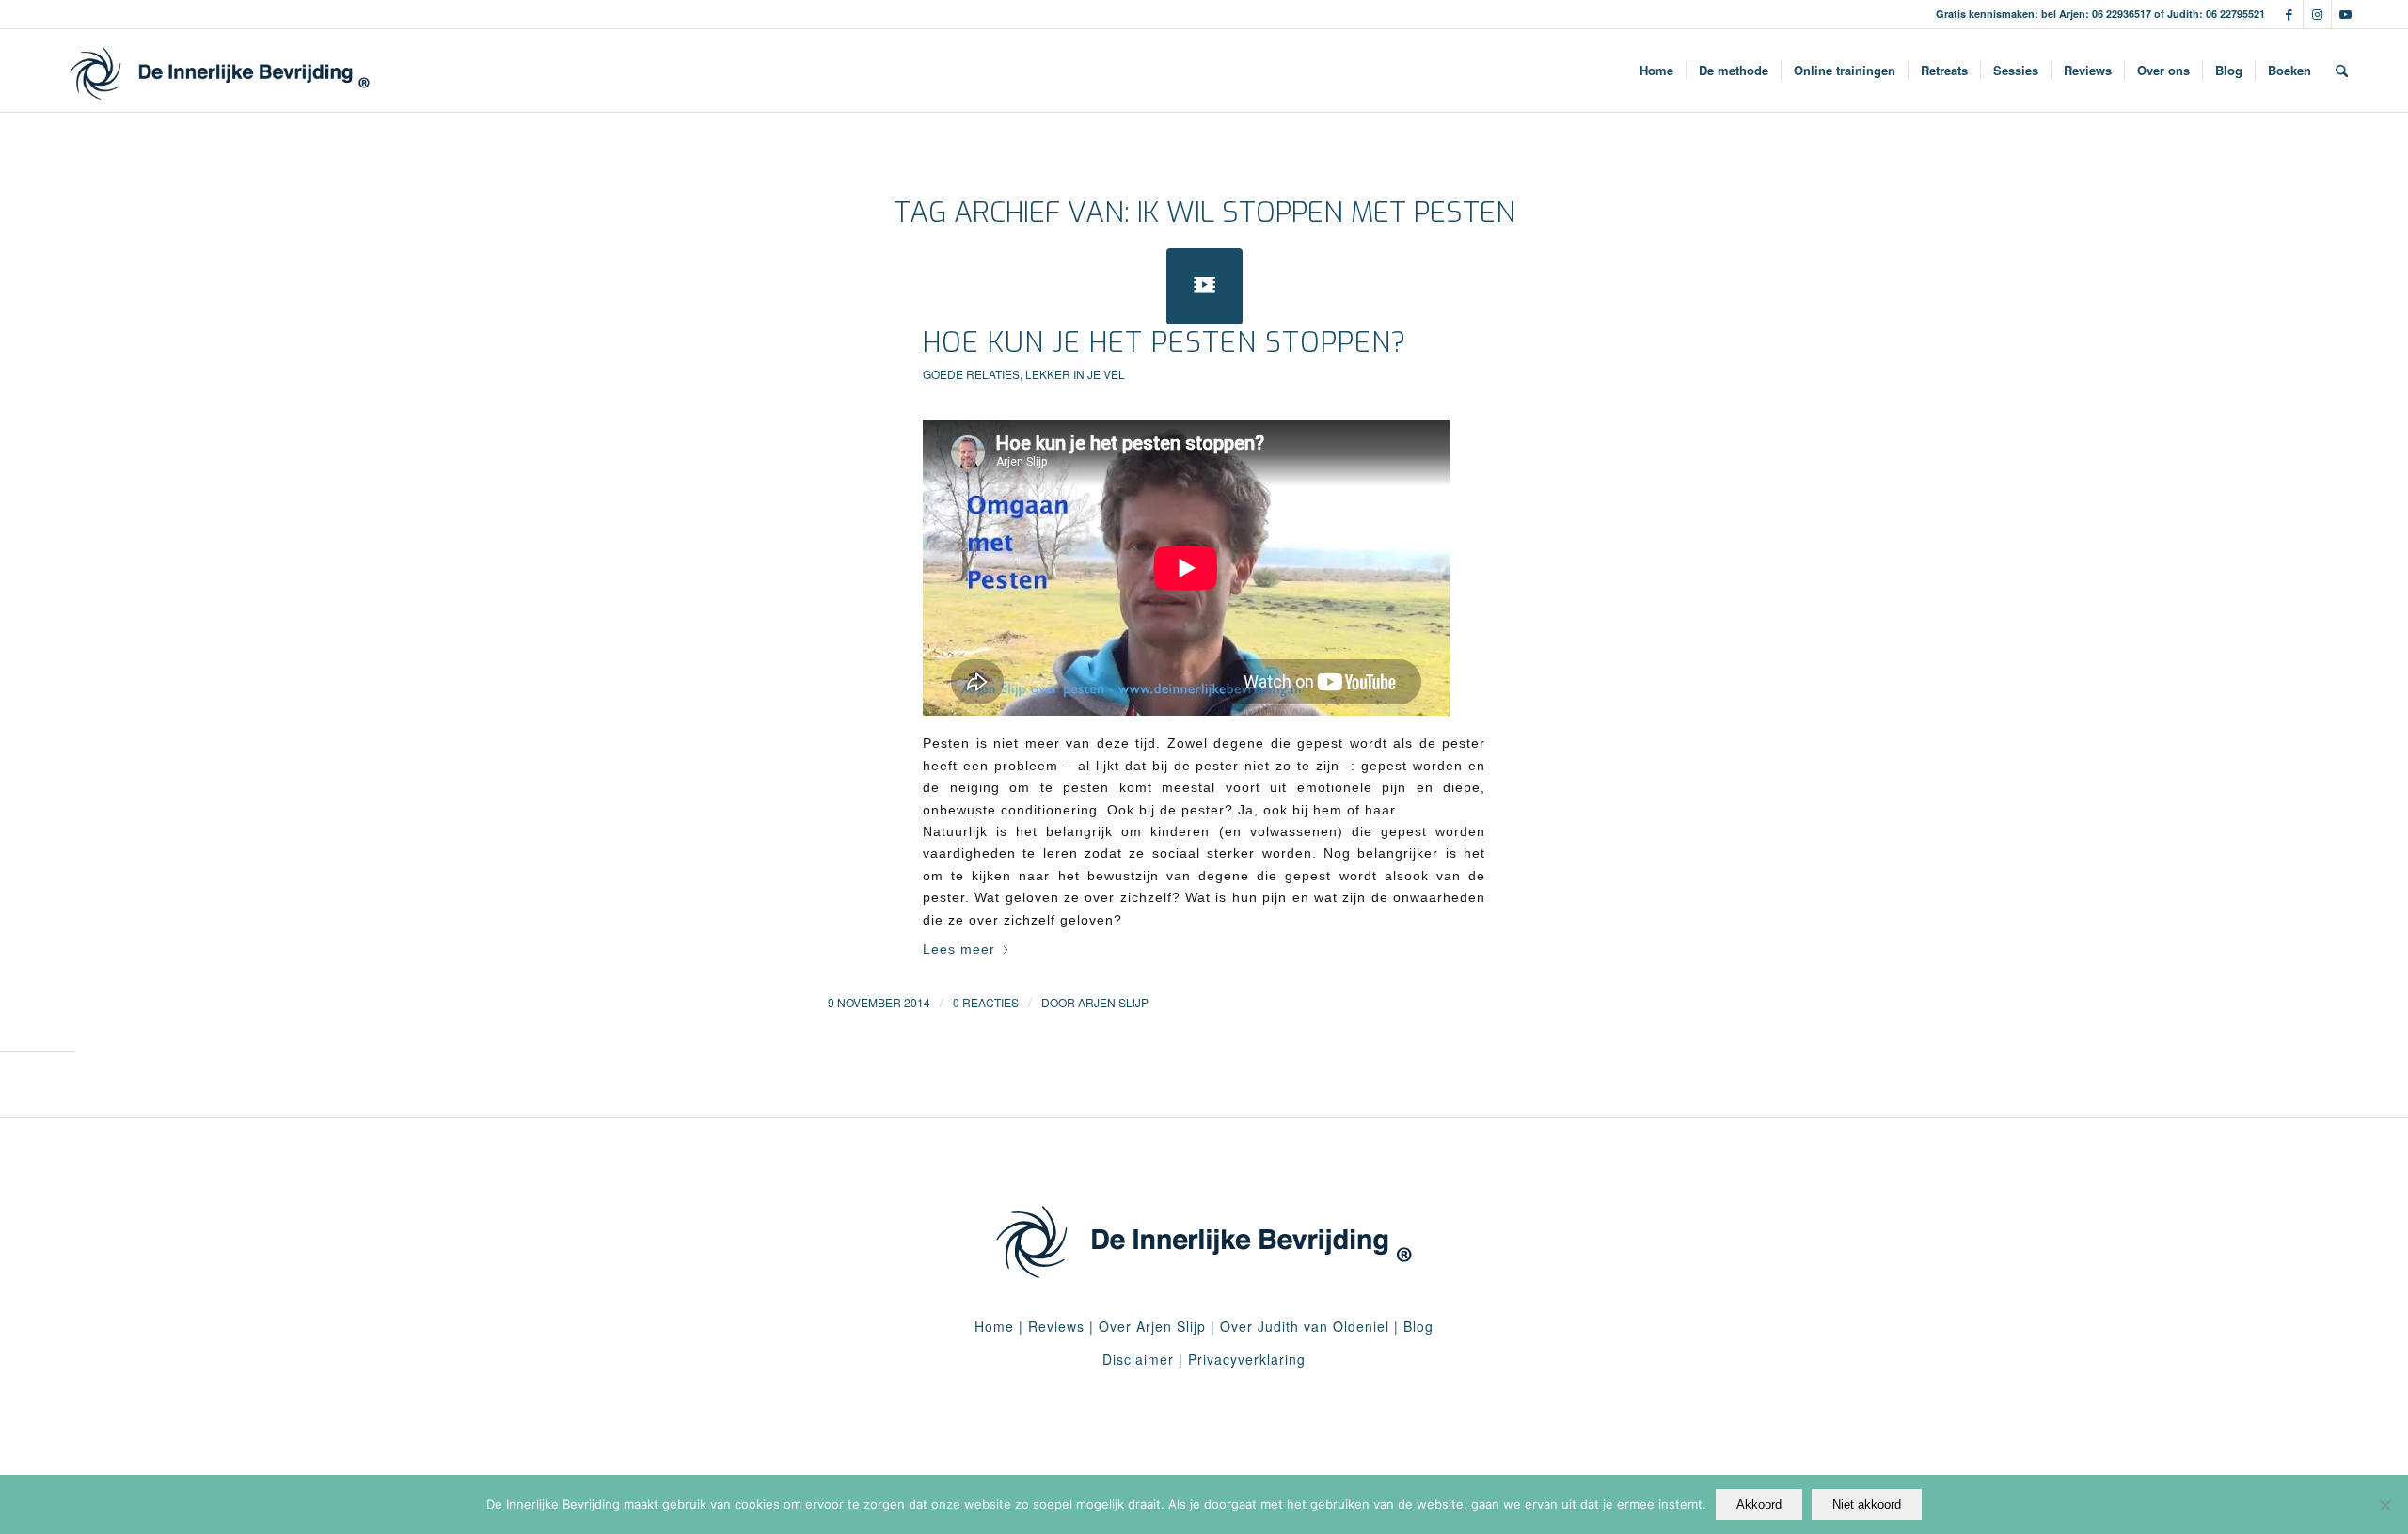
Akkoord (1759, 1504)
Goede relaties (971, 374)
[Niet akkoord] (2384, 1505)
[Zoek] (2342, 71)
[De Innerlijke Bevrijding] (220, 71)
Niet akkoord (1867, 1504)
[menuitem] (1656, 71)
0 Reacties (986, 1002)
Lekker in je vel (1075, 374)
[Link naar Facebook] (2289, 14)
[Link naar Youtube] (2346, 14)
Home (994, 1326)
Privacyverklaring (1247, 1359)
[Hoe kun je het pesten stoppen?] (1204, 286)
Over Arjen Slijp (1152, 1326)
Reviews (1056, 1326)
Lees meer (959, 949)
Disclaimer (1138, 1359)
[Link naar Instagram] (2317, 14)
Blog (1418, 1326)
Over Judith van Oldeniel (1302, 1326)
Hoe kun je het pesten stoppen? (1165, 342)
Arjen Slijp (1113, 1002)
